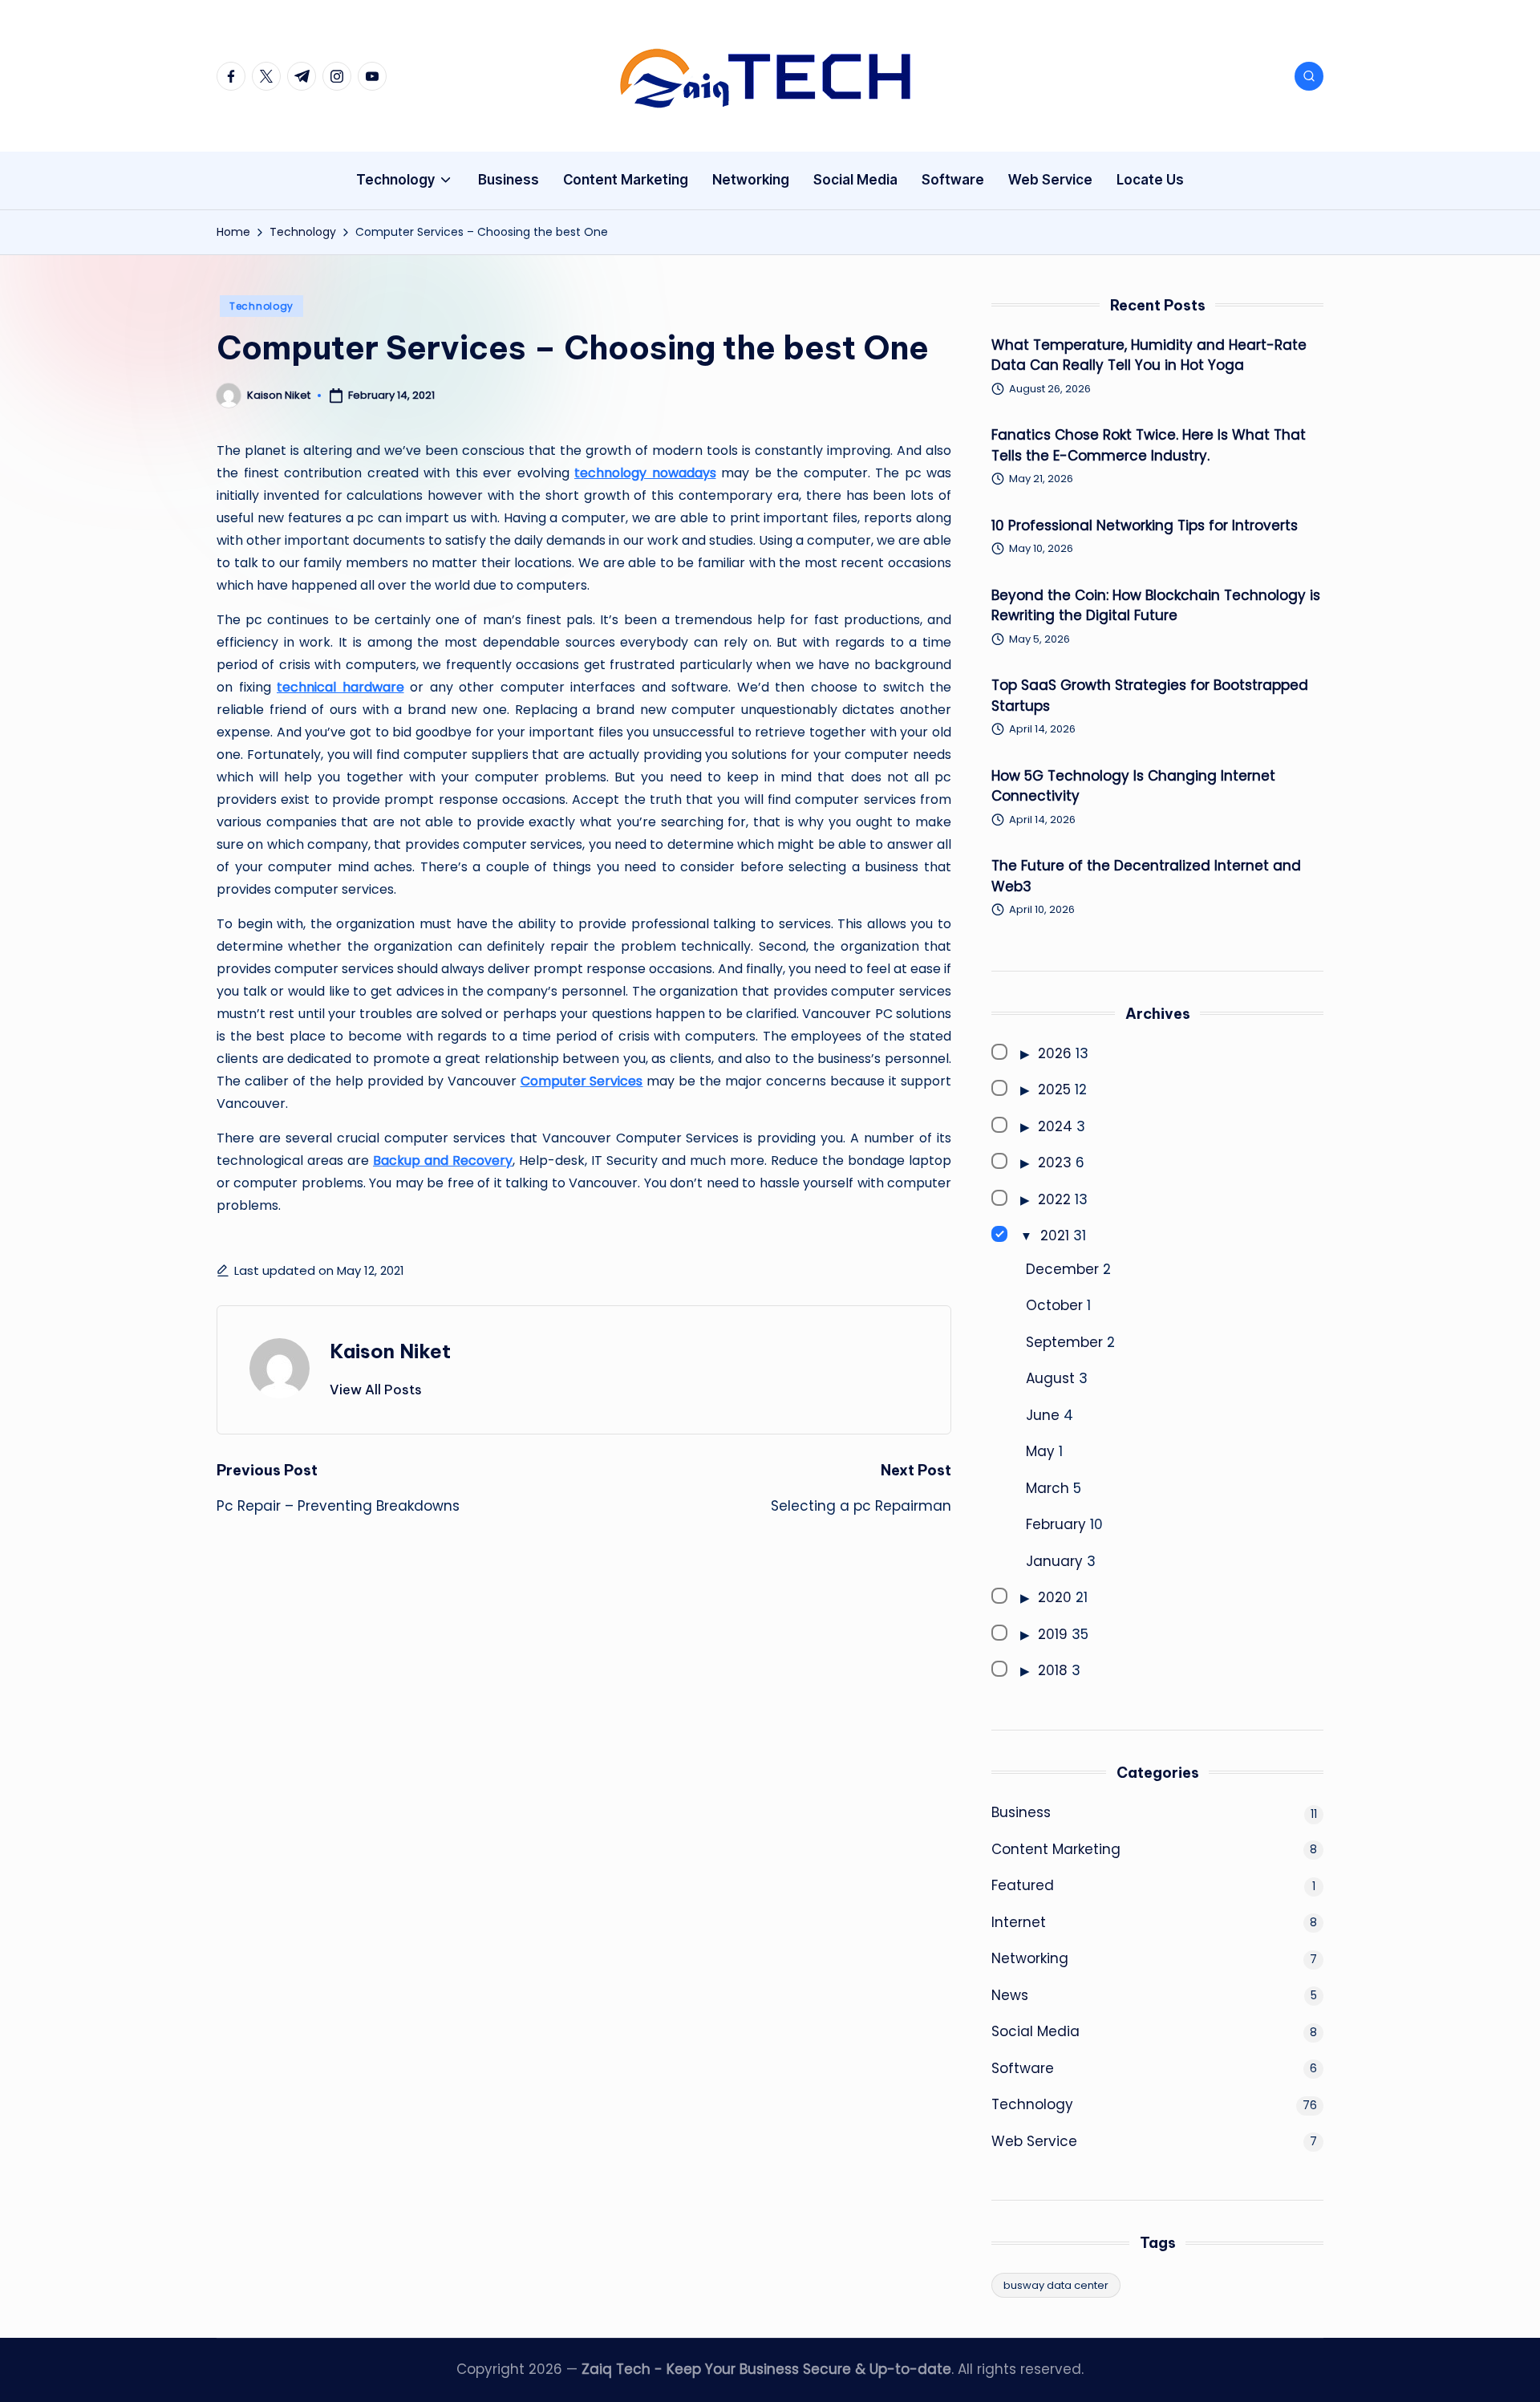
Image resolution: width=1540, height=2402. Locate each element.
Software (1023, 2068)
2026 (1055, 1053)
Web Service (1034, 2141)
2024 (1055, 1126)
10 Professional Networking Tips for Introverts (1145, 525)
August (1050, 1378)
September (1064, 1342)
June (1043, 1415)
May (1040, 1451)
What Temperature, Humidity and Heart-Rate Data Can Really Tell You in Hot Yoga (1149, 355)
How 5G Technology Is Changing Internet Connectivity (1133, 786)
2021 (1055, 1235)
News (1010, 1995)
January (1054, 1561)
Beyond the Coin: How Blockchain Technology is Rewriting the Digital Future (1156, 606)
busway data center (1056, 2285)
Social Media (1035, 2031)
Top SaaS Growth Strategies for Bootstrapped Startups (1150, 696)
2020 (1055, 1597)
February (1056, 1524)
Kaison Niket (390, 1351)
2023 (1055, 1162)
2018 (1053, 1670)
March (1048, 1488)
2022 (1054, 1199)
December (1062, 1269)
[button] (376, 1390)
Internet (1019, 1922)
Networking (1030, 1958)
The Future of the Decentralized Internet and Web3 (1146, 876)
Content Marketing (1056, 1849)
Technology (261, 306)
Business (1021, 1812)
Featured (1023, 1885)
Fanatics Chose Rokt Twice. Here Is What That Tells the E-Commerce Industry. (1149, 445)
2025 (1054, 1089)
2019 (1053, 1634)
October (1054, 1305)
